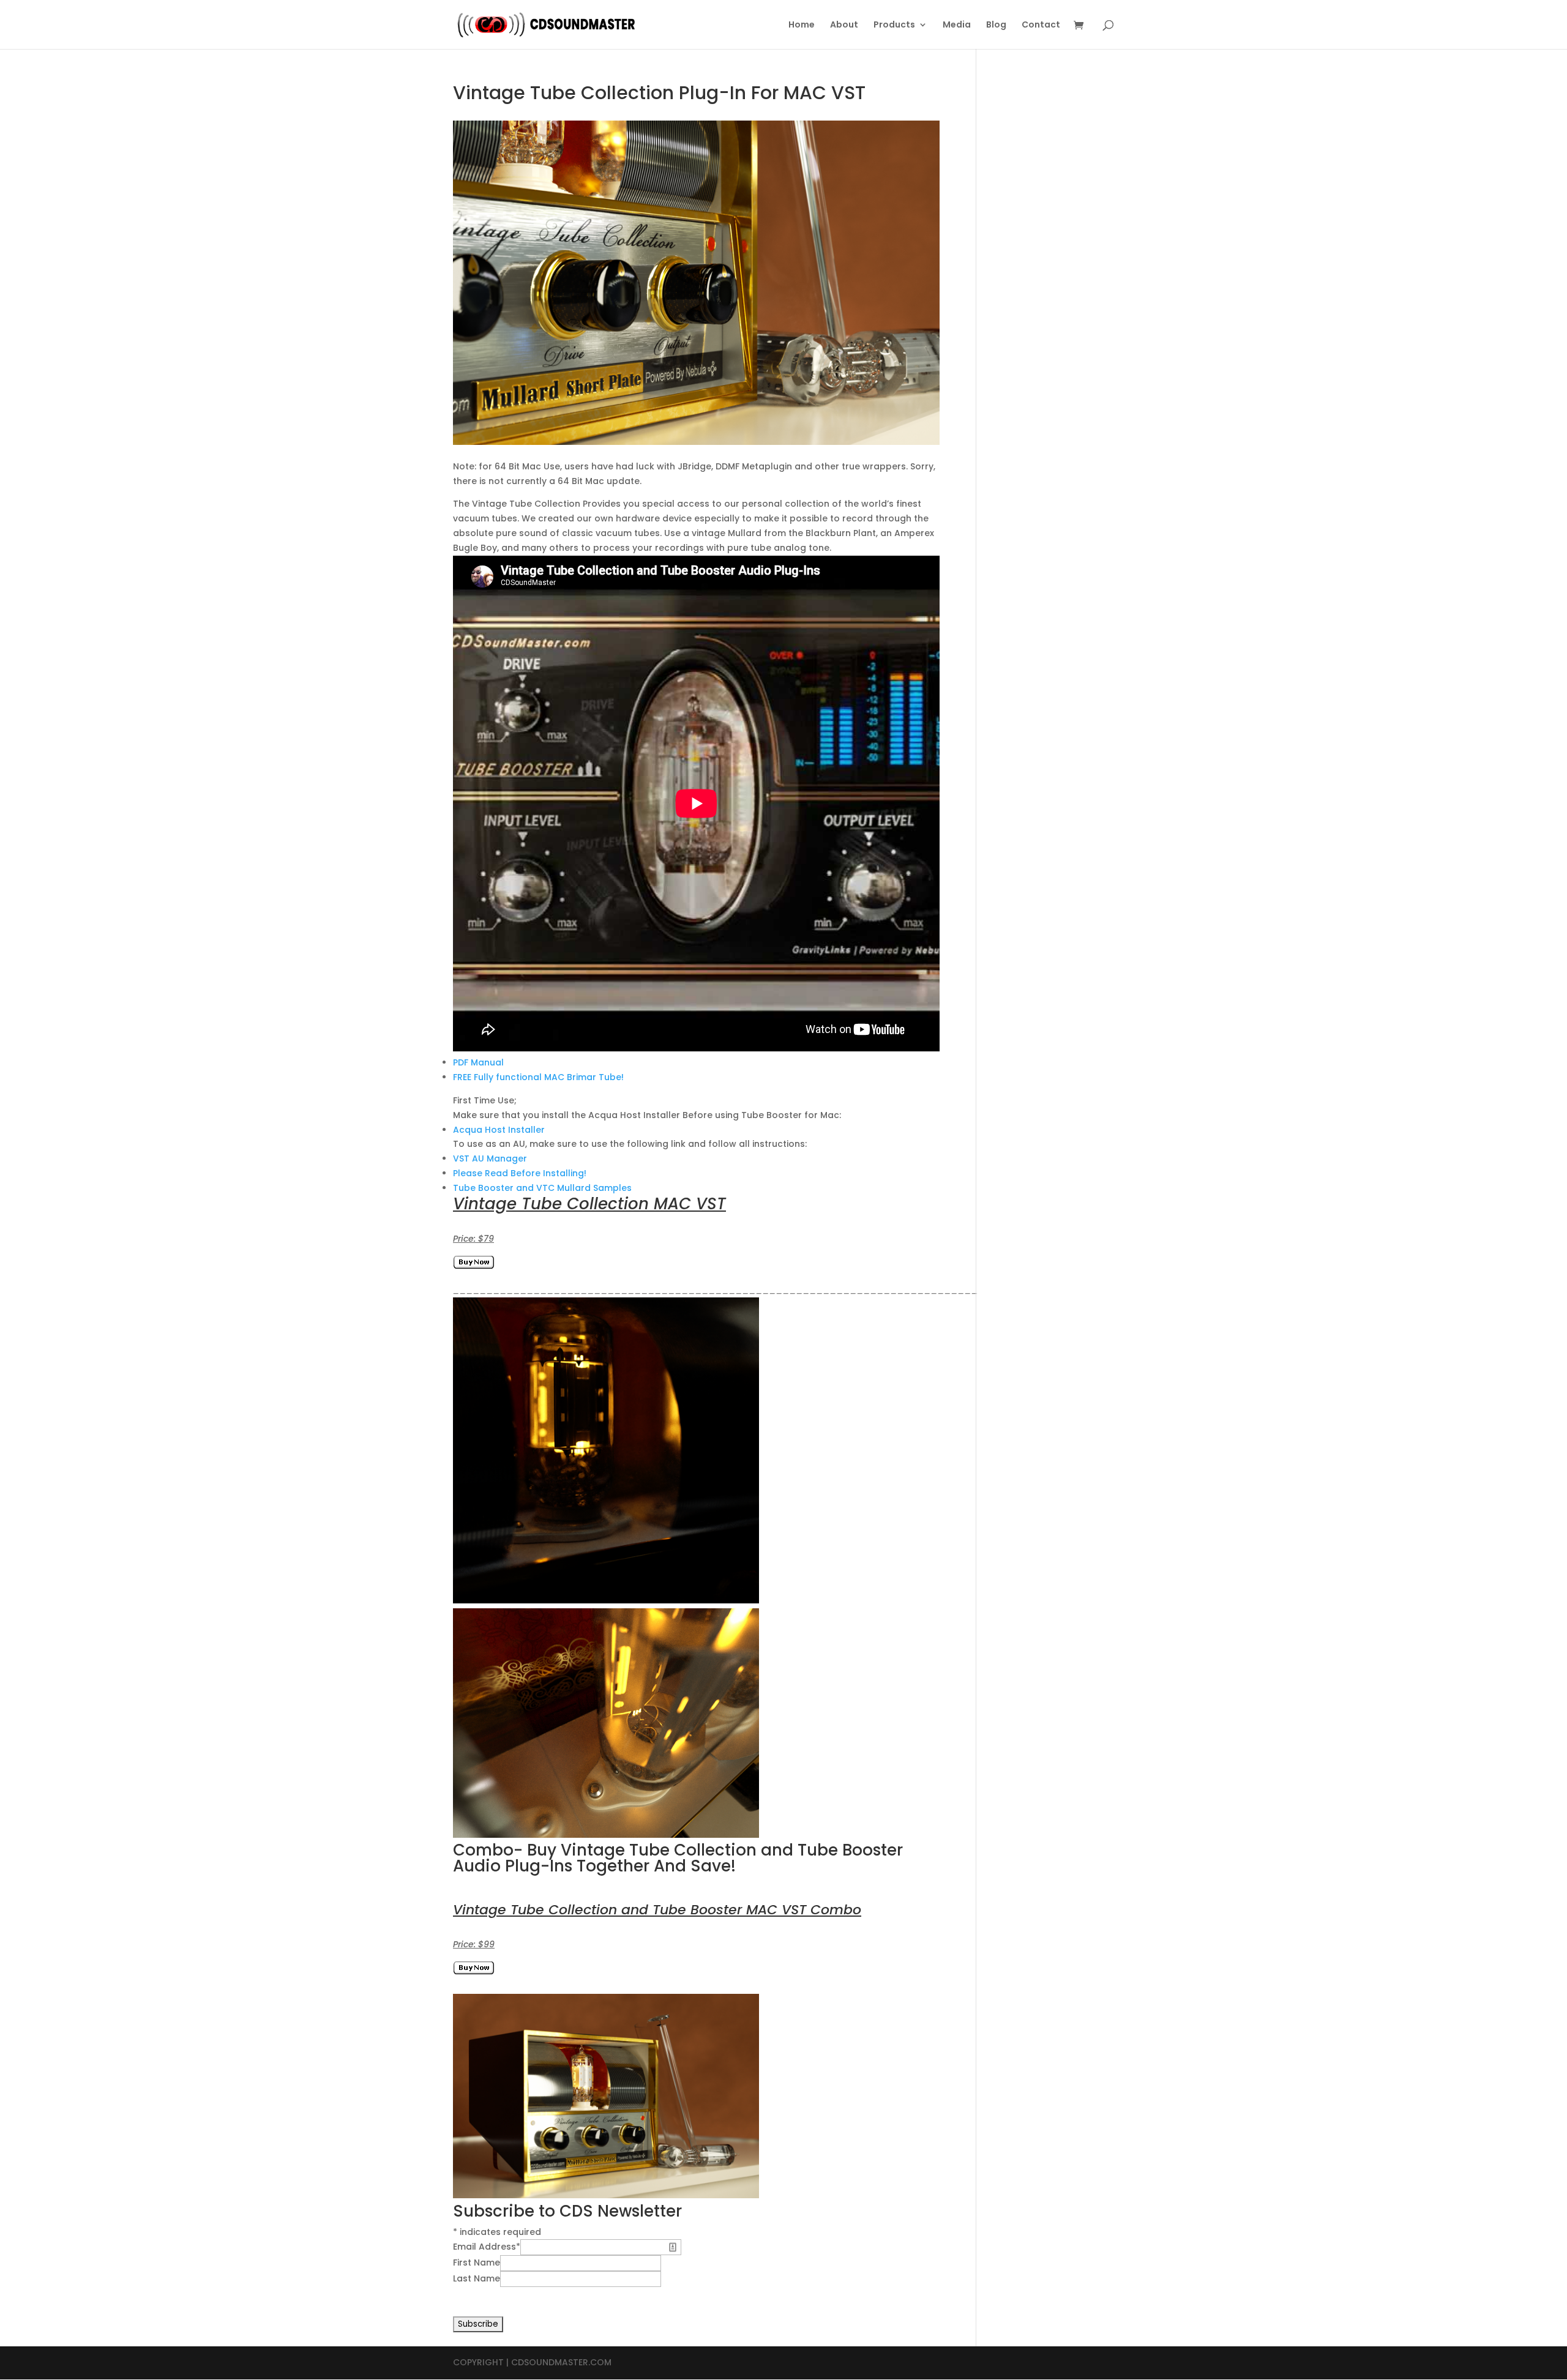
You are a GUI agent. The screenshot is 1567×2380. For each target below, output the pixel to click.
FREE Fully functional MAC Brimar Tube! (538, 1077)
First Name (477, 2262)
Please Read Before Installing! (520, 1173)
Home (802, 25)
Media (957, 25)
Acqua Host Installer (499, 1130)
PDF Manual (478, 1062)
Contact (1041, 25)
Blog (996, 25)
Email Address (487, 2247)
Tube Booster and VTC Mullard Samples (542, 1188)
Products (894, 25)
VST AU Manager (490, 1158)
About (844, 25)
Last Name (477, 2278)
